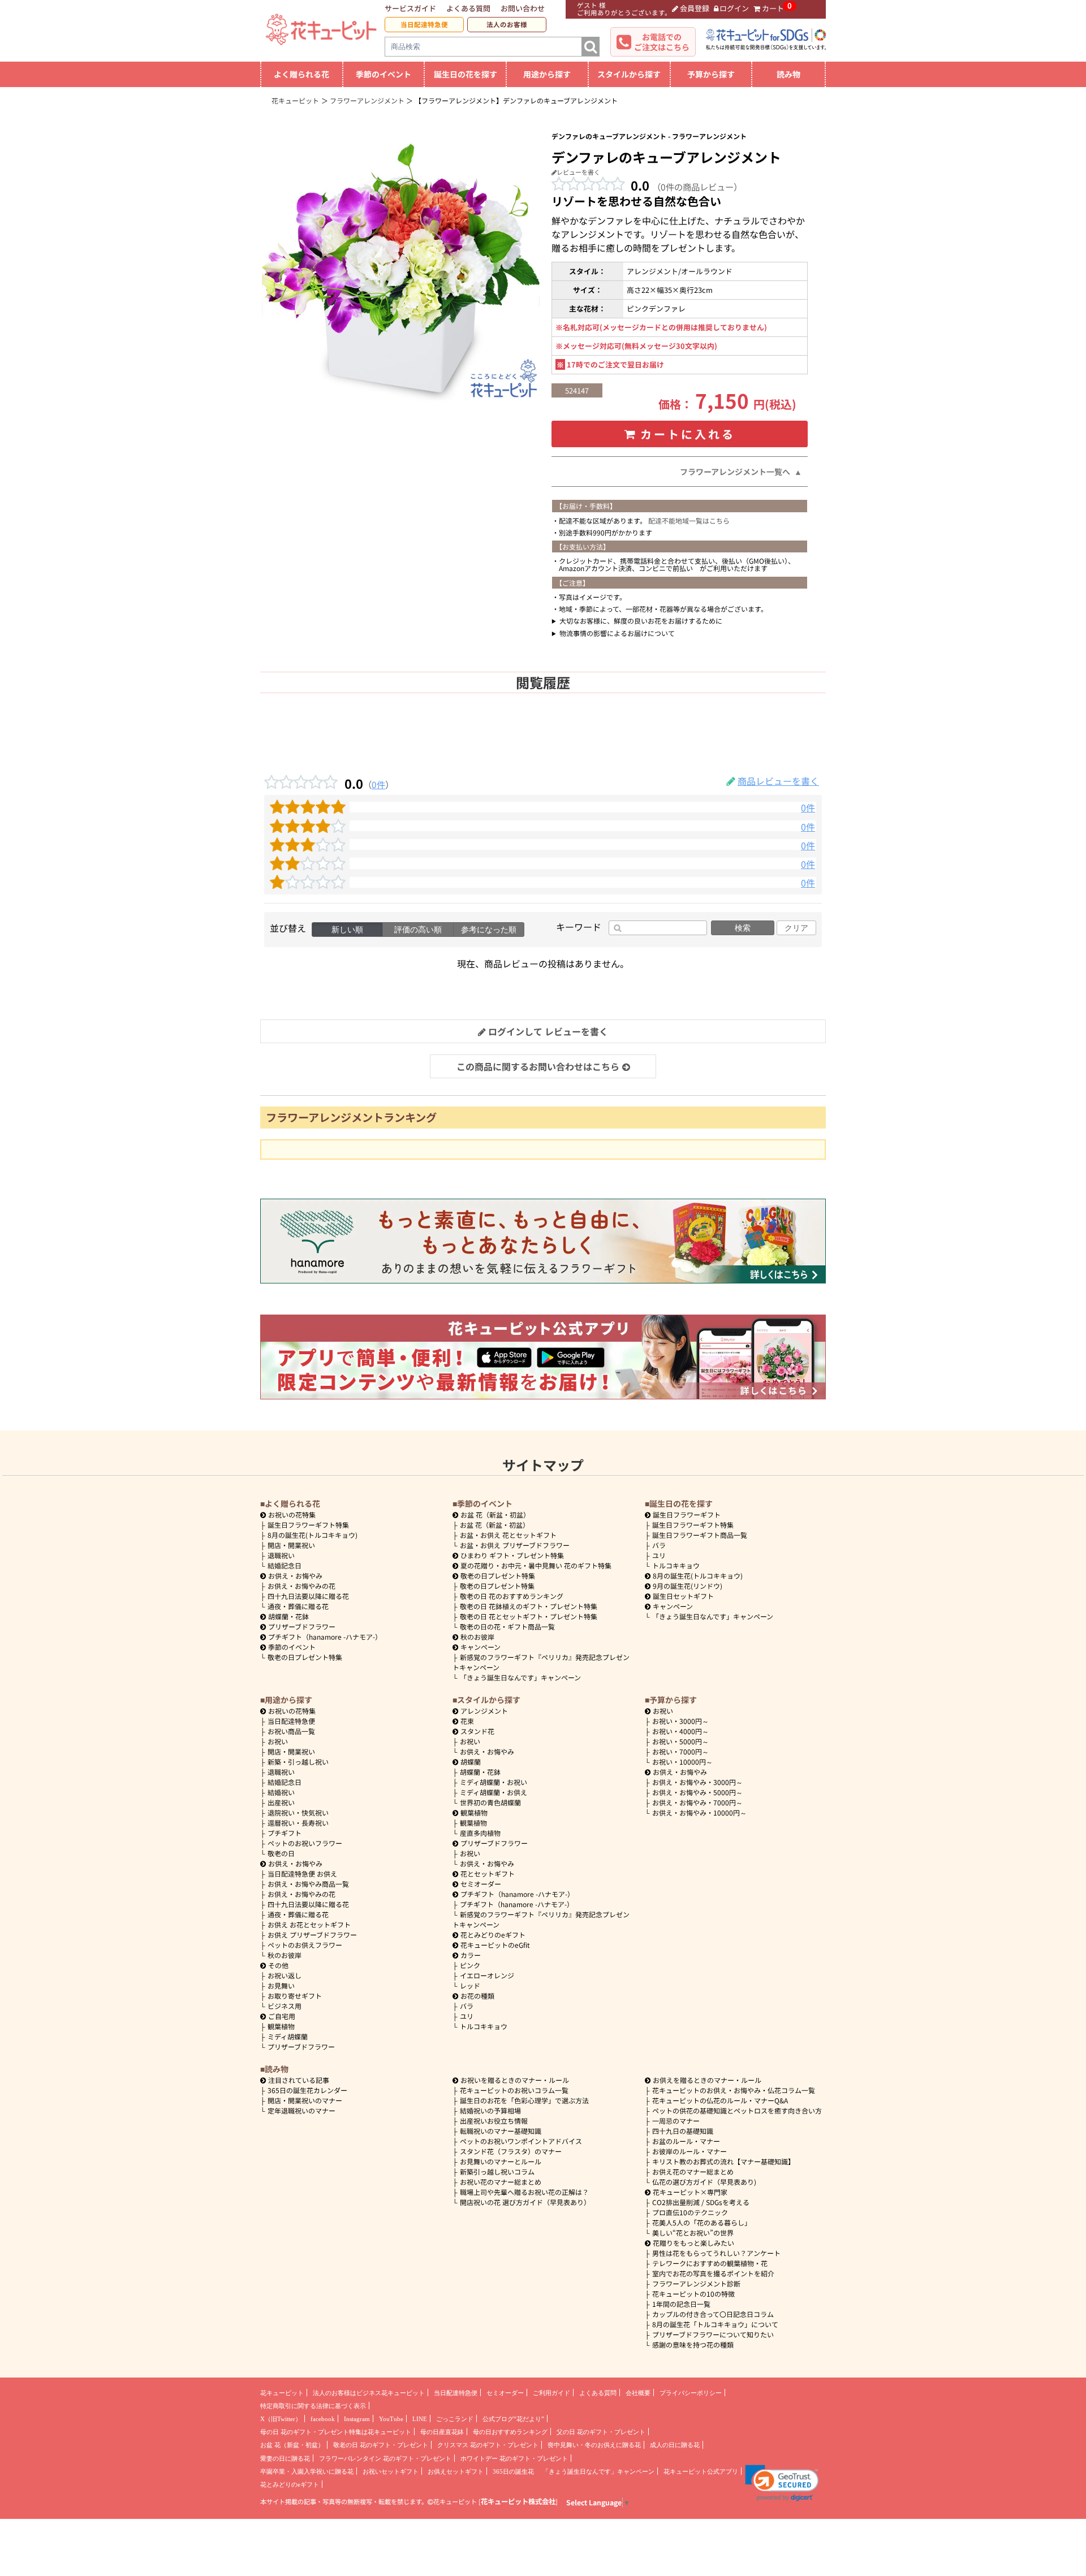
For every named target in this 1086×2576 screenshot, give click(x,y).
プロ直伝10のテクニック (690, 2212)
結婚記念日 (285, 1565)
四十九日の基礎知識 (683, 2131)
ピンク (470, 1965)
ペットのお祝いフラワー (305, 1843)
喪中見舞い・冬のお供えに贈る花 (594, 2445)
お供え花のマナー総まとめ (693, 2171)
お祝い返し (285, 1975)
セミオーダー (481, 1884)
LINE (420, 2419)
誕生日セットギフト (683, 1596)
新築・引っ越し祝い (298, 1762)
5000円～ (680, 1741)
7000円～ (680, 1751)
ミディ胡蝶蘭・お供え (494, 1792)
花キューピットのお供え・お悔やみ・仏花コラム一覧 (734, 2090)
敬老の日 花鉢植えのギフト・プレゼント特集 (529, 1606)
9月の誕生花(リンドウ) (688, 1586)
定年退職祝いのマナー (301, 2110)
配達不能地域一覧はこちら (689, 520)
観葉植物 (281, 2026)
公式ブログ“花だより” (513, 2419)
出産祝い (281, 1802)
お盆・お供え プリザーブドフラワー (515, 1545)
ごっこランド (455, 2419)
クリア (796, 928)
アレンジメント (484, 1711)
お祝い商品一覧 (291, 1731)
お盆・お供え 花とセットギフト (508, 1535)
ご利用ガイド (551, 2393)
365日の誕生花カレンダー (307, 2090)
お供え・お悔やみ (295, 1576)
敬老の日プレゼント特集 (305, 1657)
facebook (323, 2419)
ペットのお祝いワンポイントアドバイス (521, 2141)
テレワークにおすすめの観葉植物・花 (710, 2263)
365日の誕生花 (513, 2471)
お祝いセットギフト (391, 2471)
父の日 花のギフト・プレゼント (601, 2432)
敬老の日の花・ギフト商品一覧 (507, 1626)
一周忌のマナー (676, 2121)
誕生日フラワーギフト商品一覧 (700, 1535)
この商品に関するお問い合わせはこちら (538, 1066)
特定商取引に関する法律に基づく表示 (313, 2406)
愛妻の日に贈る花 (285, 2458)
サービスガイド (410, 8)
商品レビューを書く (778, 781)
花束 (467, 1721)
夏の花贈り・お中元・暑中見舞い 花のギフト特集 (536, 1565)
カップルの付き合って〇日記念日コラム (713, 2314)
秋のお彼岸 (477, 1637)
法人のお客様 (507, 24)
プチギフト (285, 1833)
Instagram (357, 2419)
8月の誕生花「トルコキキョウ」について (715, 2324)
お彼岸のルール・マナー (689, 2151)
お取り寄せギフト (295, 1996)
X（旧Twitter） (281, 2419)
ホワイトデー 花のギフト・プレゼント (514, 2458)
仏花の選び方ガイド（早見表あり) (704, 2182)
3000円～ (680, 1721)
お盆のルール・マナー (686, 2141)
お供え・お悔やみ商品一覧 (308, 1884)
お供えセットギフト (456, 2471)
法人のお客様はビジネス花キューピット (369, 2393)
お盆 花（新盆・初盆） (495, 1525)
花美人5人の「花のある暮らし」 (702, 2222)
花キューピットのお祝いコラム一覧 (514, 2090)
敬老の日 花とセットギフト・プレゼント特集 (529, 1616)
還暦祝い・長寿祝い (298, 1823)
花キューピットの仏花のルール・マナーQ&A (720, 2100)
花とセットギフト (488, 1873)
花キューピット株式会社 (518, 2501)
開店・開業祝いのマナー (305, 2100)
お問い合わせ (523, 8)
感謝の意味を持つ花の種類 (693, 2344)
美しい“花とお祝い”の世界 (693, 2233)
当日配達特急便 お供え (302, 1873)
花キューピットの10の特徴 (693, 2294)
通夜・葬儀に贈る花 (298, 1606)
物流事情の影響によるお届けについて (617, 633)
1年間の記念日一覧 (681, 2304)
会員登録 (695, 8)
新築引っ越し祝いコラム (497, 2171)
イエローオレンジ (487, 1975)
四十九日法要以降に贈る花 (308, 1596)
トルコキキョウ (676, 1565)
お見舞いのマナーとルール (501, 2161)
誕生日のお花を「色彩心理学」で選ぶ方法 (524, 2100)
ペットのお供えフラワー (305, 1945)
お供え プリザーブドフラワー (312, 1935)
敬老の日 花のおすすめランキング (512, 1596)
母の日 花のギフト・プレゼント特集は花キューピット (336, 2432)
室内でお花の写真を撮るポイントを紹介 (713, 2273)
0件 (378, 784)
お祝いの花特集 (292, 1514)
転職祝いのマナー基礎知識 (501, 2131)
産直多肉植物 (480, 1833)
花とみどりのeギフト (493, 1935)
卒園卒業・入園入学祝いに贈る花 (307, 2471)
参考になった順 (489, 930)
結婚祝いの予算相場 (490, 2110)
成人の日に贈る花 (675, 2445)
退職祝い (281, 1555)
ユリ (659, 1555)
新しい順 (347, 930)
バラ (659, 1545)
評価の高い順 (418, 930)
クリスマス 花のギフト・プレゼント (488, 2445)
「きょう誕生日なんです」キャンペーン (520, 1677)
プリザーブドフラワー (302, 1626)
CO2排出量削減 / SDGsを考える (701, 2202)
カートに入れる (688, 434)
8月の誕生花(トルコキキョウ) (313, 1535)
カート (773, 8)
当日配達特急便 (424, 24)
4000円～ (680, 1731)
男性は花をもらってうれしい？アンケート (716, 2253)
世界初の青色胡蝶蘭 (490, 1802)
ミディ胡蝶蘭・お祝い (494, 1782)
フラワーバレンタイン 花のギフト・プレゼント (385, 2458)
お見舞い (281, 1985)
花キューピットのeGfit (495, 1945)
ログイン (734, 8)
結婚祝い (281, 1792)
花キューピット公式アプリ (701, 2471)
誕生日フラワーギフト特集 (308, 1525)
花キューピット (282, 2393)
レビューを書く (578, 172)
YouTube (391, 2419)
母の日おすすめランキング (510, 2432)
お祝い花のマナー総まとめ (501, 2182)
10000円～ (682, 1762)
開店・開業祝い (291, 1545)
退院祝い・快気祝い (298, 1812)
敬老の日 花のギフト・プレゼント (381, 2445)
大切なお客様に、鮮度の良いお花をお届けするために (641, 621)
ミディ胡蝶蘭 (288, 2036)
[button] (782, 2483)
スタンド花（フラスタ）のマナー (511, 2151)
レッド (470, 1985)
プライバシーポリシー (691, 2393)
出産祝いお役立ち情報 (494, 2121)
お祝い (278, 1741)
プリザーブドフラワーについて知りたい (713, 2334)
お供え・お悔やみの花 (301, 1586)
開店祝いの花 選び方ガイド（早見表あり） (525, 2202)
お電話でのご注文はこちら (662, 42)
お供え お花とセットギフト (309, 1924)
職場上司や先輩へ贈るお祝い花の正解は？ (524, 2192)
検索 (743, 928)
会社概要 (638, 2393)
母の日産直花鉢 (442, 2432)
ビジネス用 (285, 2006)
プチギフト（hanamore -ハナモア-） (325, 1637)
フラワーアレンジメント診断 (696, 2283)
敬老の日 (281, 1853)
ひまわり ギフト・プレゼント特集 (512, 1555)
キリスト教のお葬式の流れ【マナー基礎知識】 (723, 2161)
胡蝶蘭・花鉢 (288, 1616)
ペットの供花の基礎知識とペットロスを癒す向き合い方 (737, 2110)
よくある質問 (468, 8)
